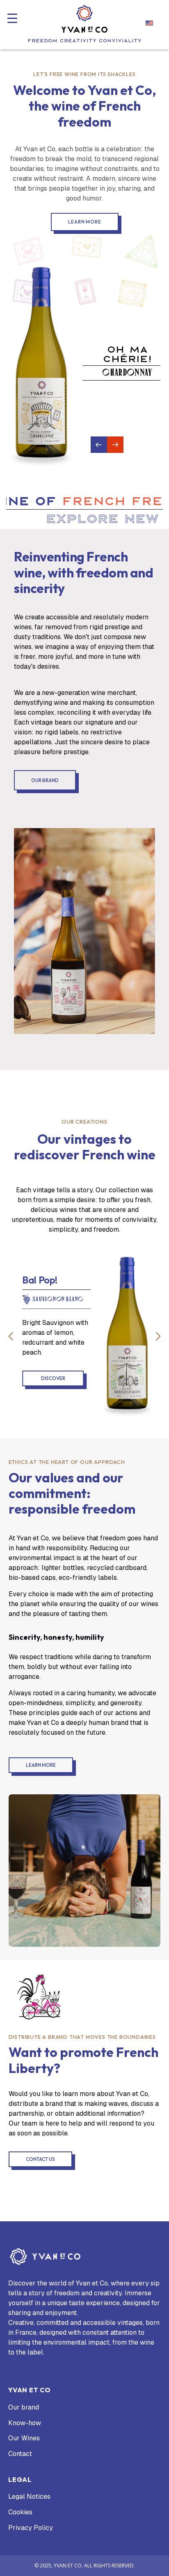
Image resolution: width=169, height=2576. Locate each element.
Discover (85, 1378)
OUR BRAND (45, 780)
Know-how (25, 2423)
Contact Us (40, 2159)
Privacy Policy (31, 2528)
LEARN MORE (41, 1765)
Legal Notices (29, 2497)
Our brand (24, 2407)
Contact (20, 2454)
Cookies (20, 2512)
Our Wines (24, 2438)
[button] (12, 18)
